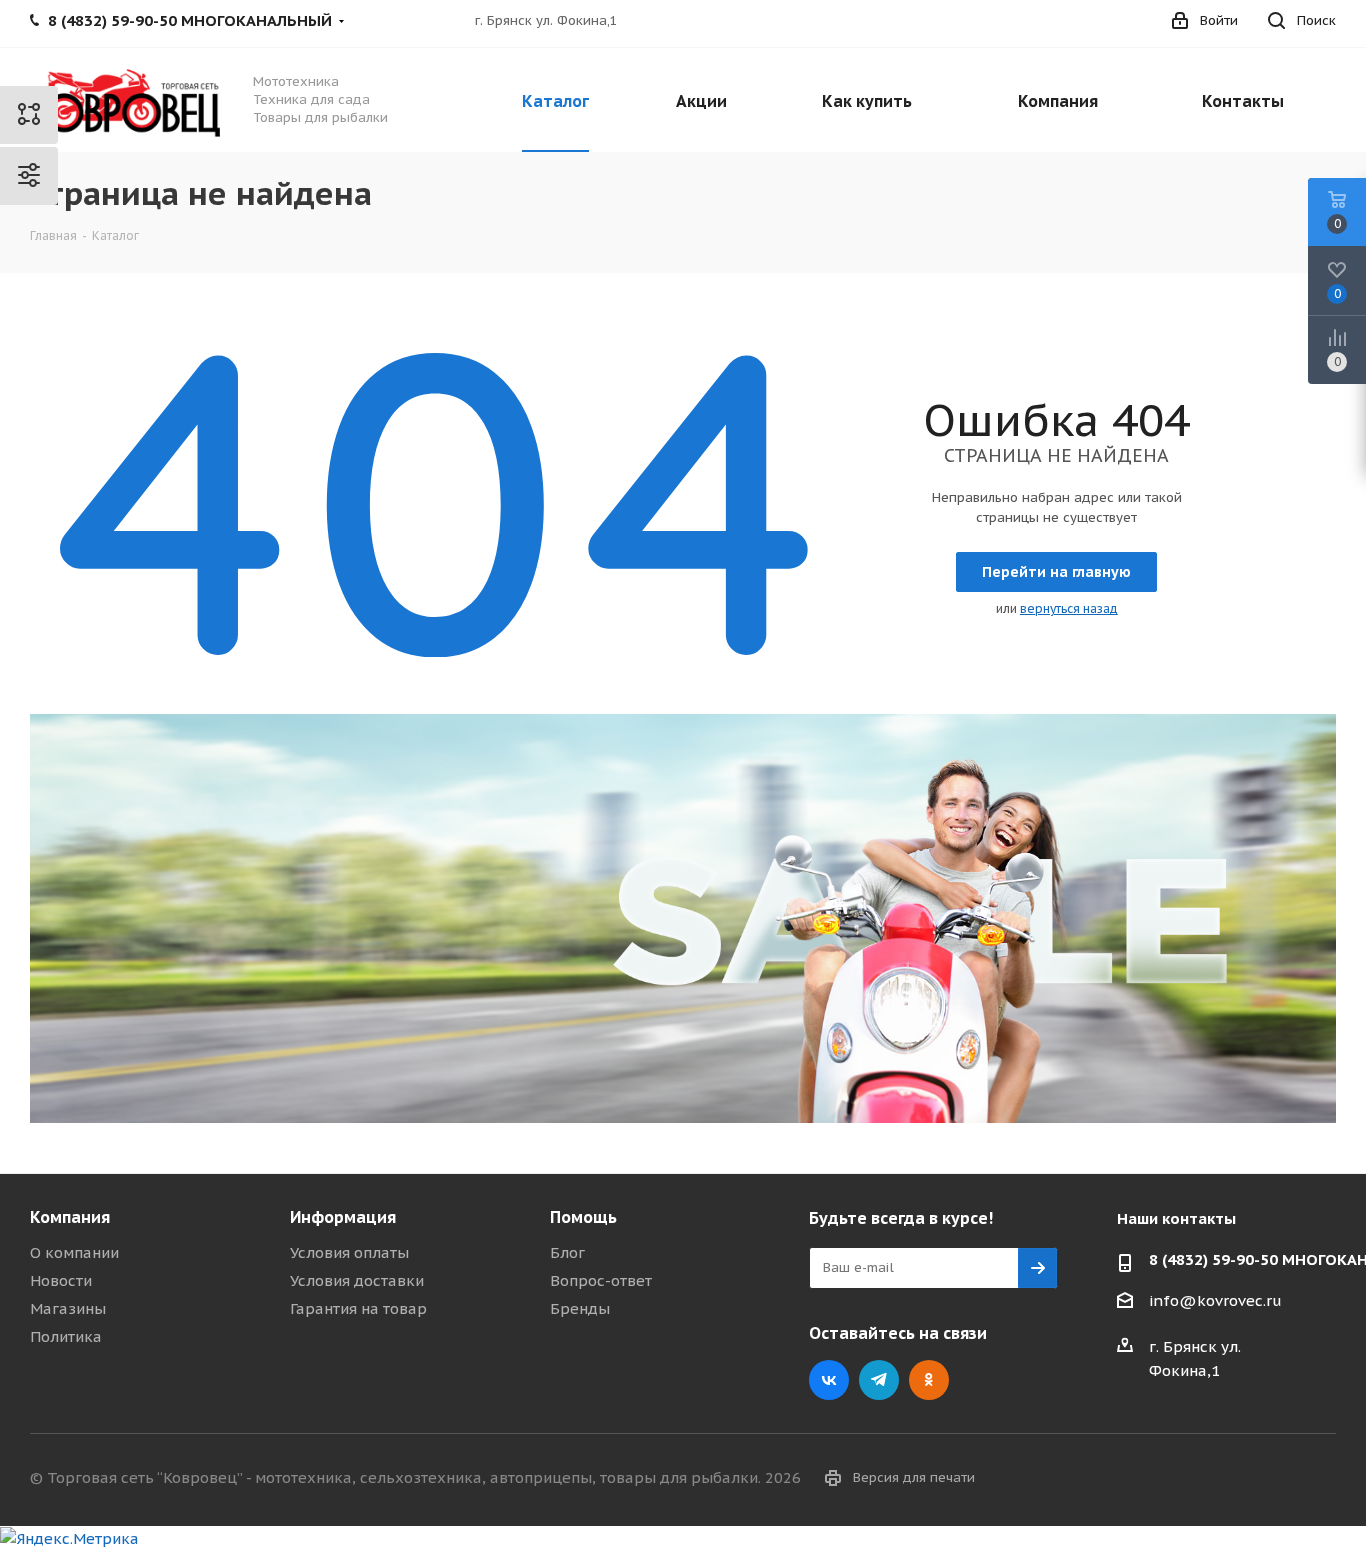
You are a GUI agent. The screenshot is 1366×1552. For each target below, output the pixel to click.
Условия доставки (357, 1280)
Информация (343, 1217)
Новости (61, 1280)
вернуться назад (1069, 608)
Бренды (580, 1308)
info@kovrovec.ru (1215, 1300)
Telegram (879, 1380)
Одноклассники (929, 1380)
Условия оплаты (349, 1252)
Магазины (68, 1308)
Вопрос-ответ (601, 1280)
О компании (74, 1252)
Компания (70, 1217)
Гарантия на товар (358, 1308)
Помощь (583, 1217)
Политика (66, 1336)
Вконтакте (829, 1380)
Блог (567, 1252)
